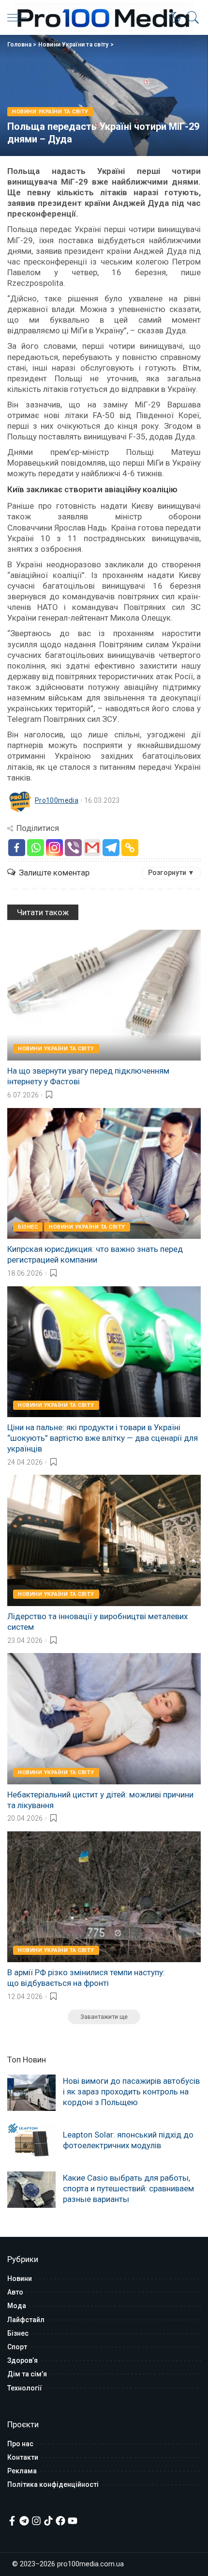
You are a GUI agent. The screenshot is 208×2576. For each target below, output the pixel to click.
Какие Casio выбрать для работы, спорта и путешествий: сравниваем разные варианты (128, 2188)
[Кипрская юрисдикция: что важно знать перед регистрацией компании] (104, 1173)
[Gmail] (92, 848)
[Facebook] (17, 848)
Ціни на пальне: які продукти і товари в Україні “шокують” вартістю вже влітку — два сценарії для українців (103, 1438)
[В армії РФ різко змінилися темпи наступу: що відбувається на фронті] (104, 1897)
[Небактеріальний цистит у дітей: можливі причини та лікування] (104, 1718)
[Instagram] (54, 848)
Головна (19, 45)
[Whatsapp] (36, 848)
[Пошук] (191, 17)
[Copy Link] (130, 848)
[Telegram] (111, 848)
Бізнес (28, 1227)
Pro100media (57, 800)
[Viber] (73, 848)
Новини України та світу (74, 45)
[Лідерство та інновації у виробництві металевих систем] (104, 1540)
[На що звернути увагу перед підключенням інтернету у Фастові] (104, 995)
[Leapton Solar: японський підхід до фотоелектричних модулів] (31, 2141)
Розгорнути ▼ (171, 873)
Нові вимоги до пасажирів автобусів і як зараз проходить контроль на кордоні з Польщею (131, 2092)
